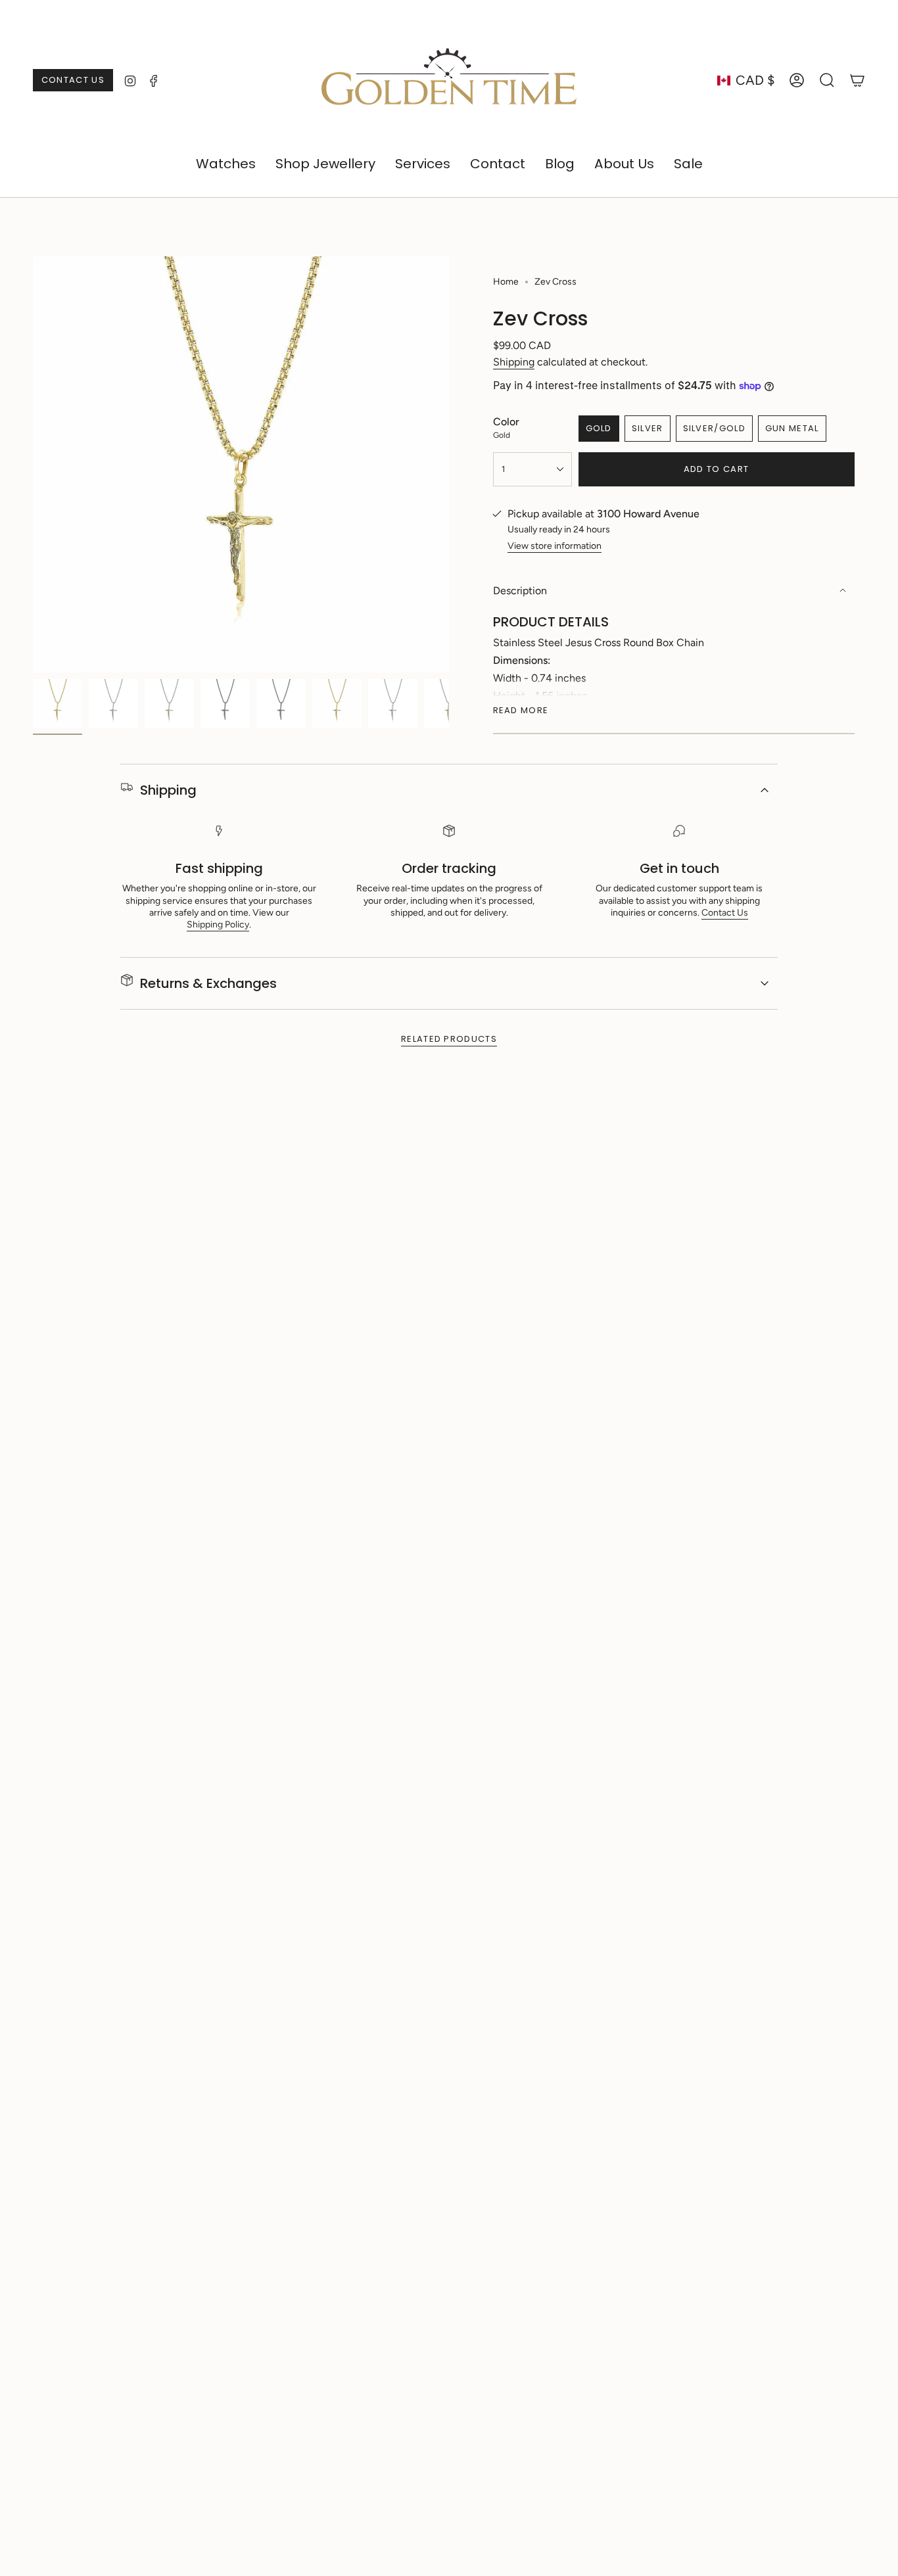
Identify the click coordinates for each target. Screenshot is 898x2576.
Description (520, 591)
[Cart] (857, 80)
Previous (33, 465)
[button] (226, 164)
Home (506, 282)
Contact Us (725, 913)
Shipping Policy (218, 925)
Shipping (514, 362)
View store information (555, 546)
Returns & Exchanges (208, 983)
